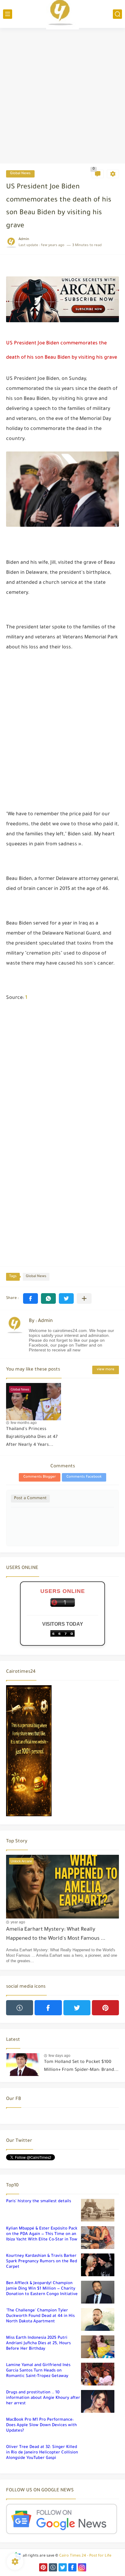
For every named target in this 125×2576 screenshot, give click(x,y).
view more (106, 1370)
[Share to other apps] (84, 1298)
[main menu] (8, 14)
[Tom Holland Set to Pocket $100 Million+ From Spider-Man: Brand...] (23, 2065)
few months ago (24, 1423)
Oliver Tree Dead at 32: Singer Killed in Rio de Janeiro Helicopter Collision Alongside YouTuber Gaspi (42, 2453)
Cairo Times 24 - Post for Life (85, 2556)
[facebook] (48, 2008)
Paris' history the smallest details (39, 2201)
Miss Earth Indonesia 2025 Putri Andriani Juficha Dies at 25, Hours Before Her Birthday (38, 2343)
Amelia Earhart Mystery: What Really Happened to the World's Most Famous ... (56, 1934)
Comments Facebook (84, 1477)
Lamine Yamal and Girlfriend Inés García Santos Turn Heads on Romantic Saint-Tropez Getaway (38, 2371)
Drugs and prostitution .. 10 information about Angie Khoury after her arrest (43, 2398)
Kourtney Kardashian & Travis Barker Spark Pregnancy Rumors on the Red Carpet (42, 2262)
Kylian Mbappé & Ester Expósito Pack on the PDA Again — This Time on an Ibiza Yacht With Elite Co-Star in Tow (42, 2234)
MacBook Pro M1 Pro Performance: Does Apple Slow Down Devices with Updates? (41, 2425)
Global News (20, 174)
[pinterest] (105, 2008)
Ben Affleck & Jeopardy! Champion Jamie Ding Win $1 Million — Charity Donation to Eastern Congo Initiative (42, 2289)
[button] (30, 1298)
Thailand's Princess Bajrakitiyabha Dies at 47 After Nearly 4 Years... (32, 1437)
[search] (117, 14)
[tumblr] (20, 2008)
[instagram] (82, 2567)
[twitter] (77, 2008)
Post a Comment (30, 1498)
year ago (18, 1922)
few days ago (59, 2056)
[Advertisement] (62, 96)
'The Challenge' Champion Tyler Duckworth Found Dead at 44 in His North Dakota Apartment (40, 2316)
